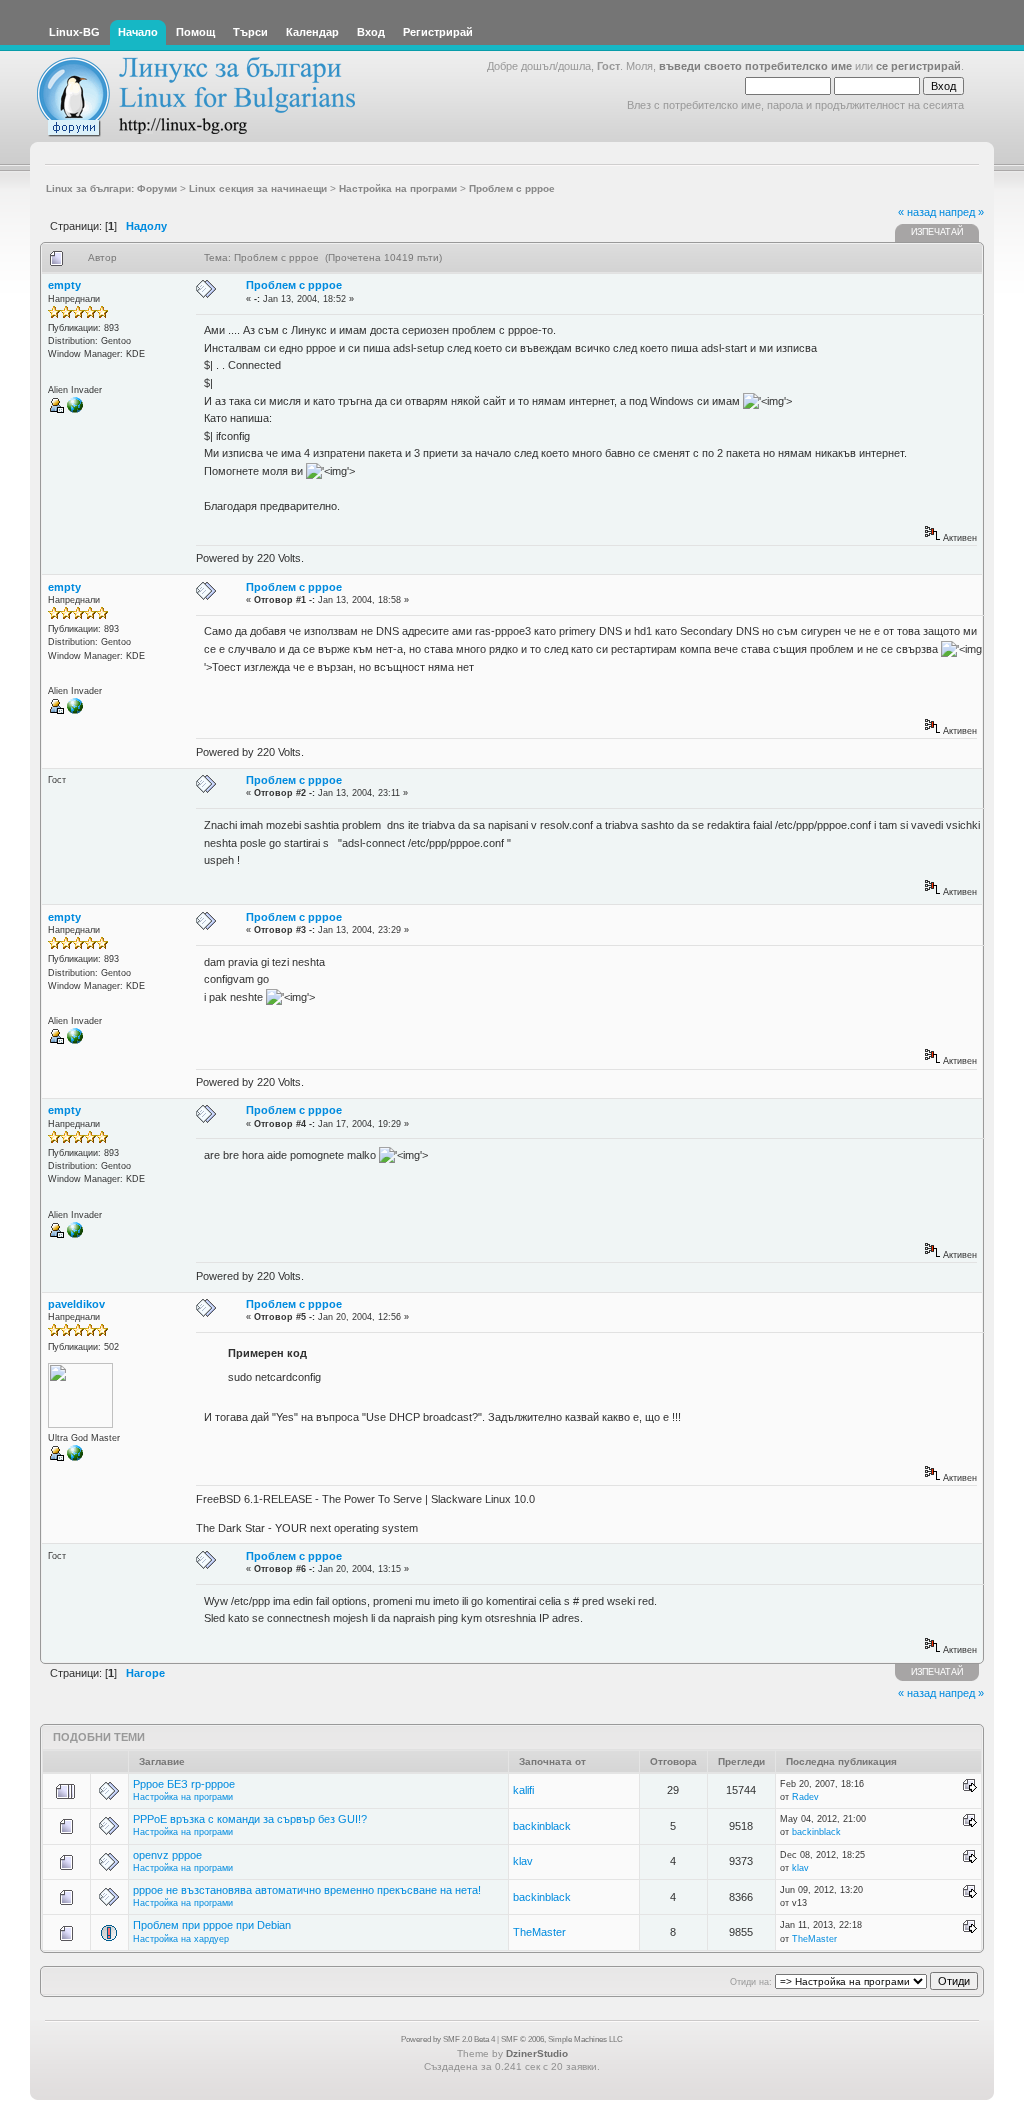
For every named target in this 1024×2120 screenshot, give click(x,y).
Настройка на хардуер (181, 1939)
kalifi (523, 1790)
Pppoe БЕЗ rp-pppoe (184, 1784)
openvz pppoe (167, 1855)
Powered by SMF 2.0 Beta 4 (448, 2039)
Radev (805, 1797)
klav (523, 1861)
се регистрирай (918, 66)
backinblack (542, 1826)
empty (64, 285)
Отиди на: (751, 1982)
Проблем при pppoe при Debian (212, 1925)
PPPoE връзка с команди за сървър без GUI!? (250, 1819)
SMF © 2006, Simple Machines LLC (562, 2039)
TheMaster (539, 1932)
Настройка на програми (183, 1797)
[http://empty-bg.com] (75, 410)
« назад (917, 212)
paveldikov (76, 1304)
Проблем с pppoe (294, 285)
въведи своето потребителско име (755, 66)
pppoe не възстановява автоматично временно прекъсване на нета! (307, 1890)
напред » (961, 212)
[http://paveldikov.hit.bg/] (75, 1458)
